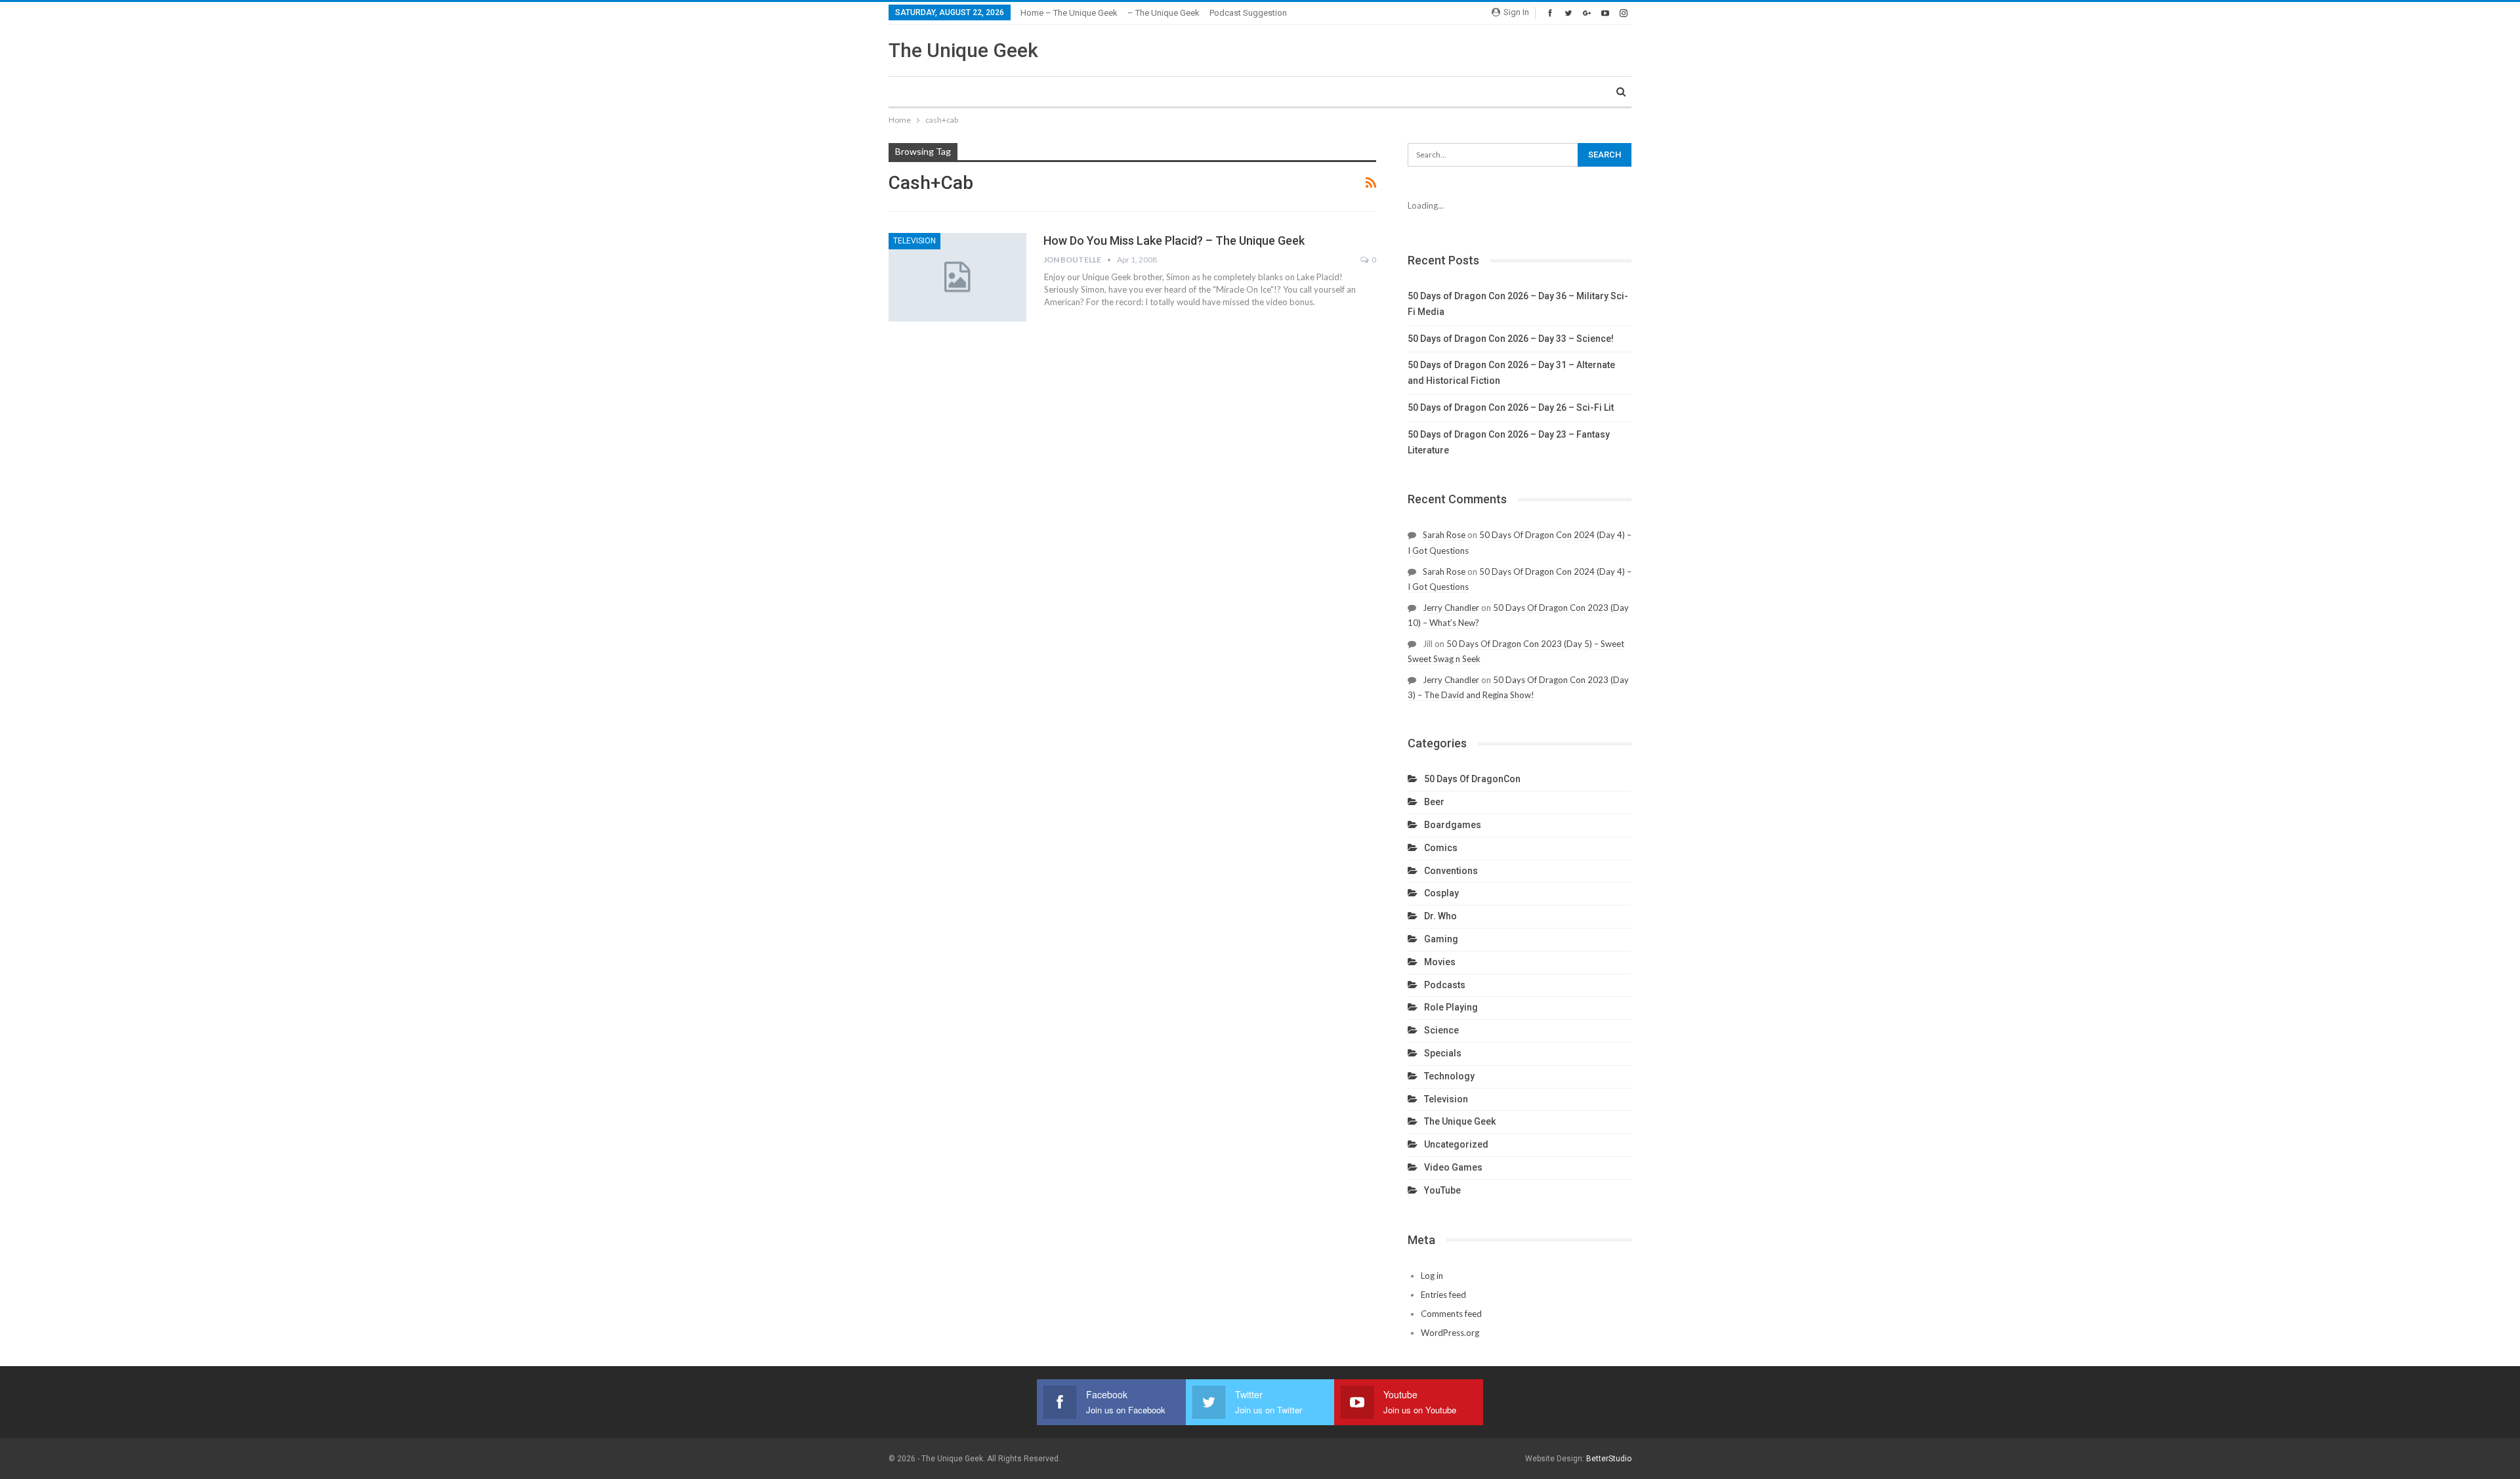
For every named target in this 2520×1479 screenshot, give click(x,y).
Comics (1441, 848)
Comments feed (1451, 1314)
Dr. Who (1440, 916)
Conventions (1451, 871)
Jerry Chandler (1451, 608)
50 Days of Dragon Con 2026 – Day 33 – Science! (1511, 339)
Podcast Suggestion (1248, 13)
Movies (1440, 962)
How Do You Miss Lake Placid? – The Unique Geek (1174, 240)
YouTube (1442, 1190)
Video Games (1453, 1167)
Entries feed (1443, 1295)
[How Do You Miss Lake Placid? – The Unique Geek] (957, 277)
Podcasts (1445, 985)
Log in (1432, 1276)
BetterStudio (1609, 1459)
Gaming (1441, 939)
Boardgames (1453, 825)
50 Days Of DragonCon (1472, 779)
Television (914, 241)
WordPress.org (1450, 1333)
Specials (1443, 1053)
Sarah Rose (1444, 535)
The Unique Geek (963, 50)
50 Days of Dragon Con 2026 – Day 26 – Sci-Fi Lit (1511, 407)
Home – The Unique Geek (1069, 13)
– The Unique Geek (1164, 13)
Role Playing (1451, 1007)
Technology (1449, 1076)
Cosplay (1441, 893)
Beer (1434, 802)
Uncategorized (1456, 1144)
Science (1441, 1030)
